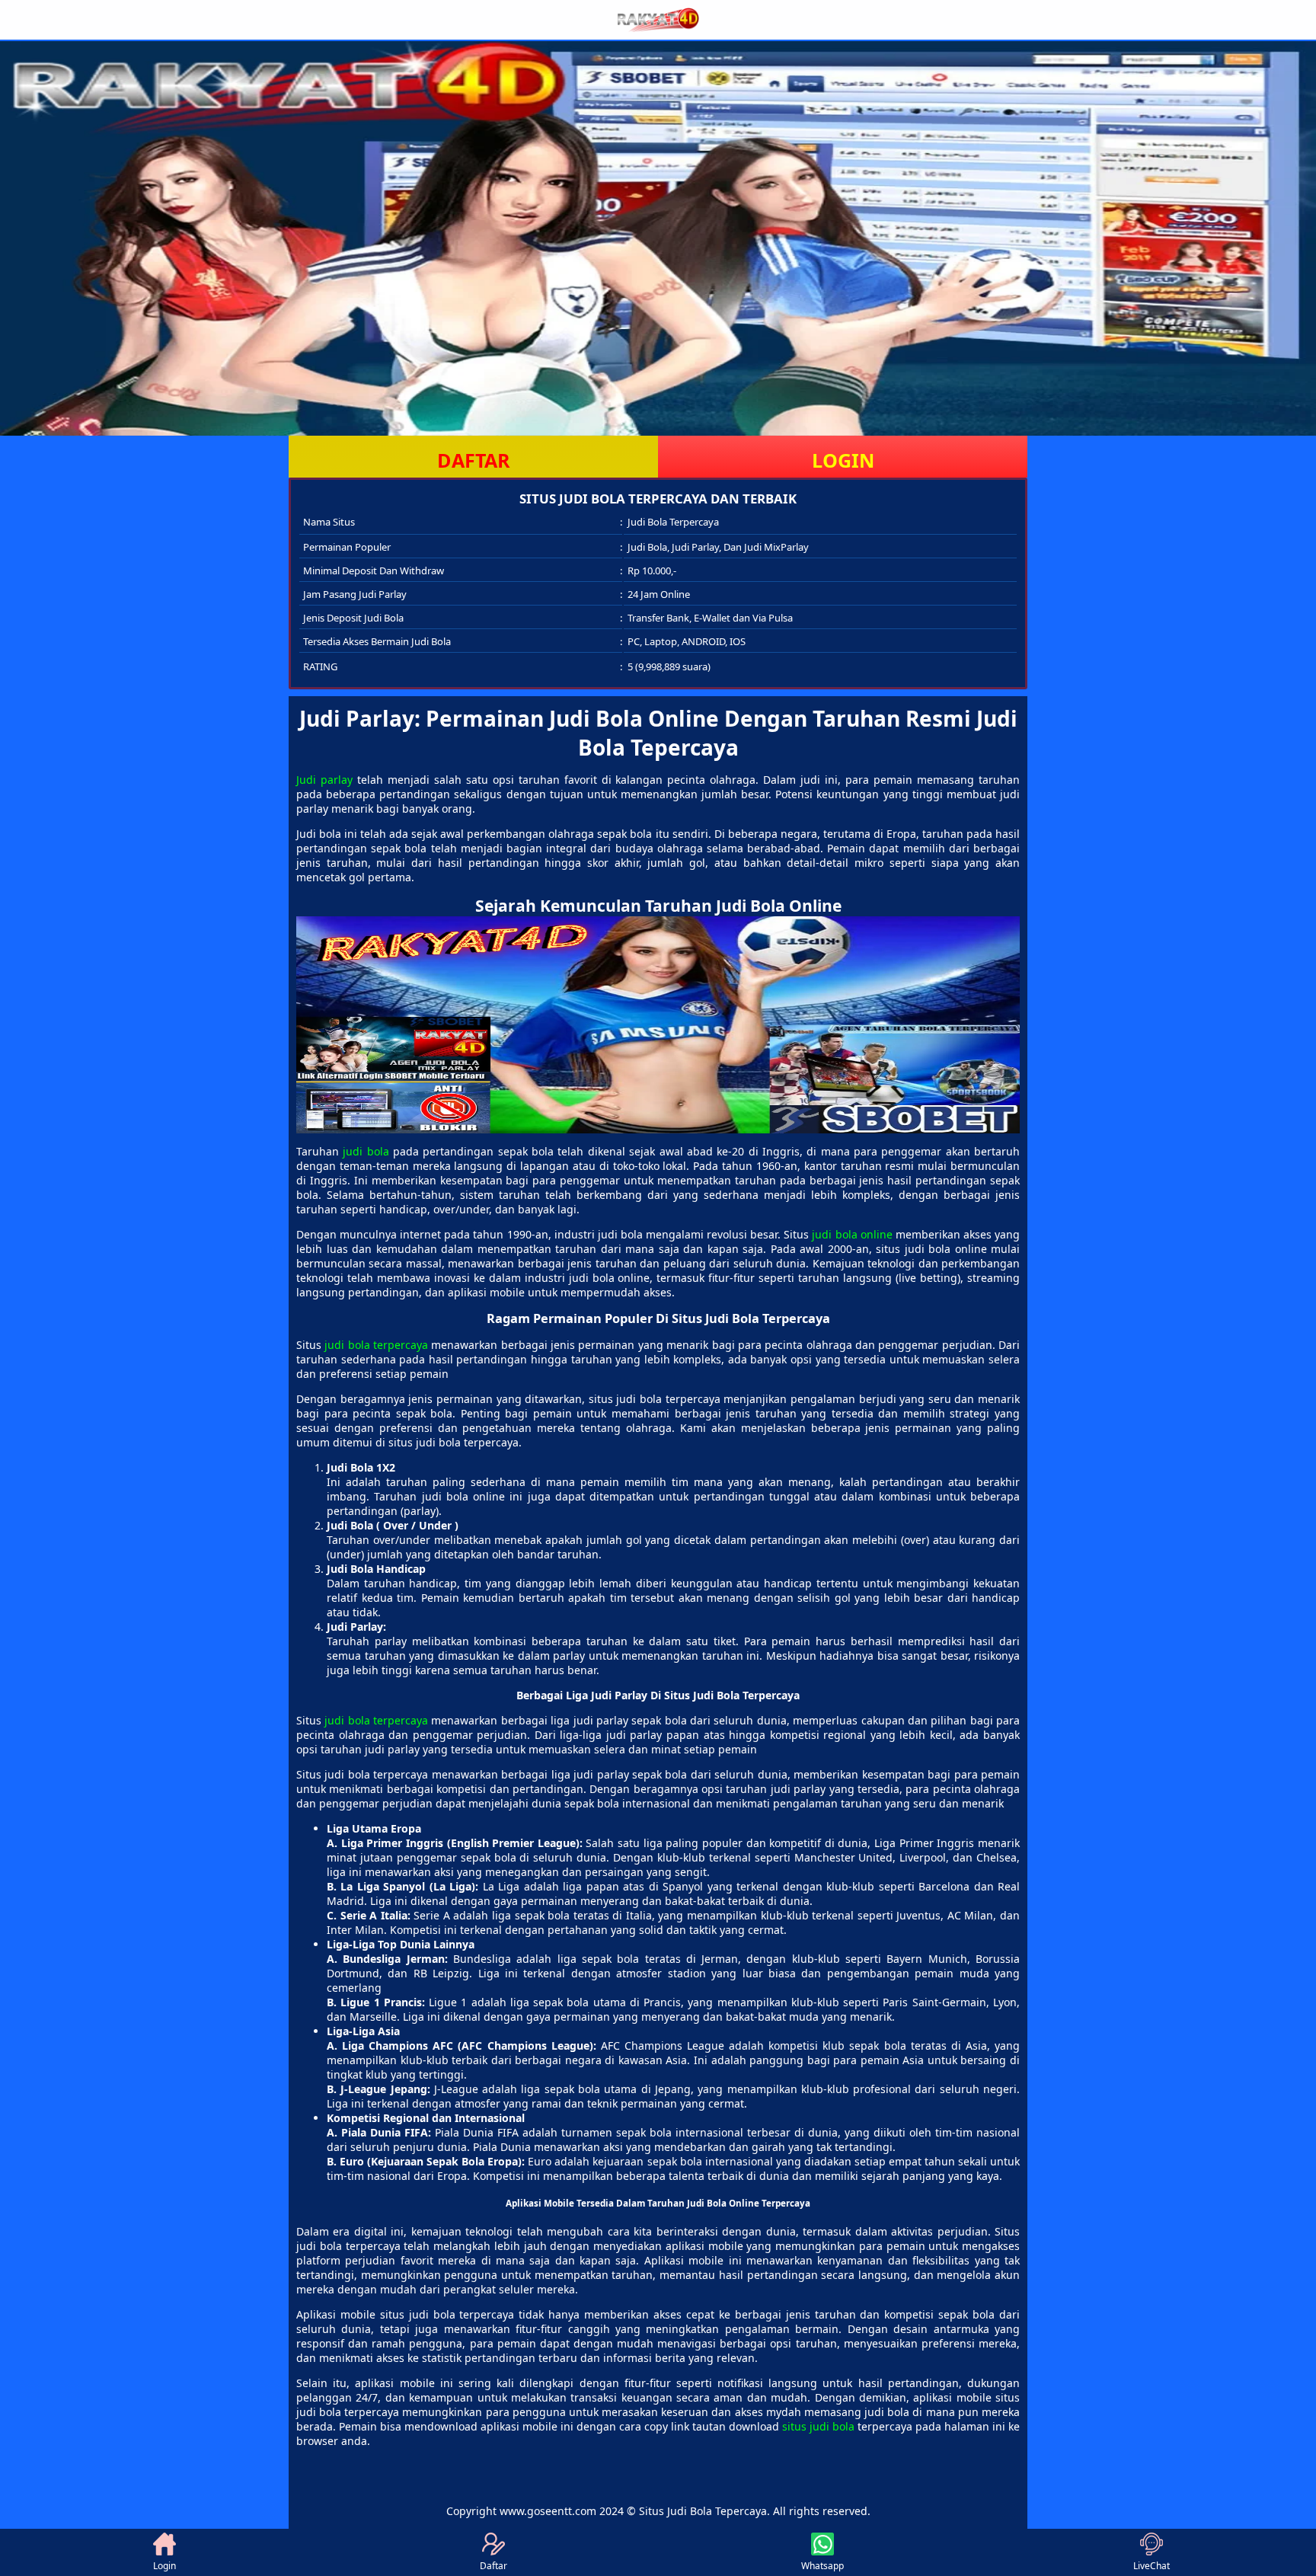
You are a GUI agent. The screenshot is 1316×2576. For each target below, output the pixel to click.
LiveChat (1151, 2566)
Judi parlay (324, 780)
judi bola (366, 1151)
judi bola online (852, 1234)
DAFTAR (474, 460)
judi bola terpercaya (376, 1345)
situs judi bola (818, 2426)
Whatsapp (822, 2566)
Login (164, 2566)
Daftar (493, 2566)
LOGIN (843, 460)
